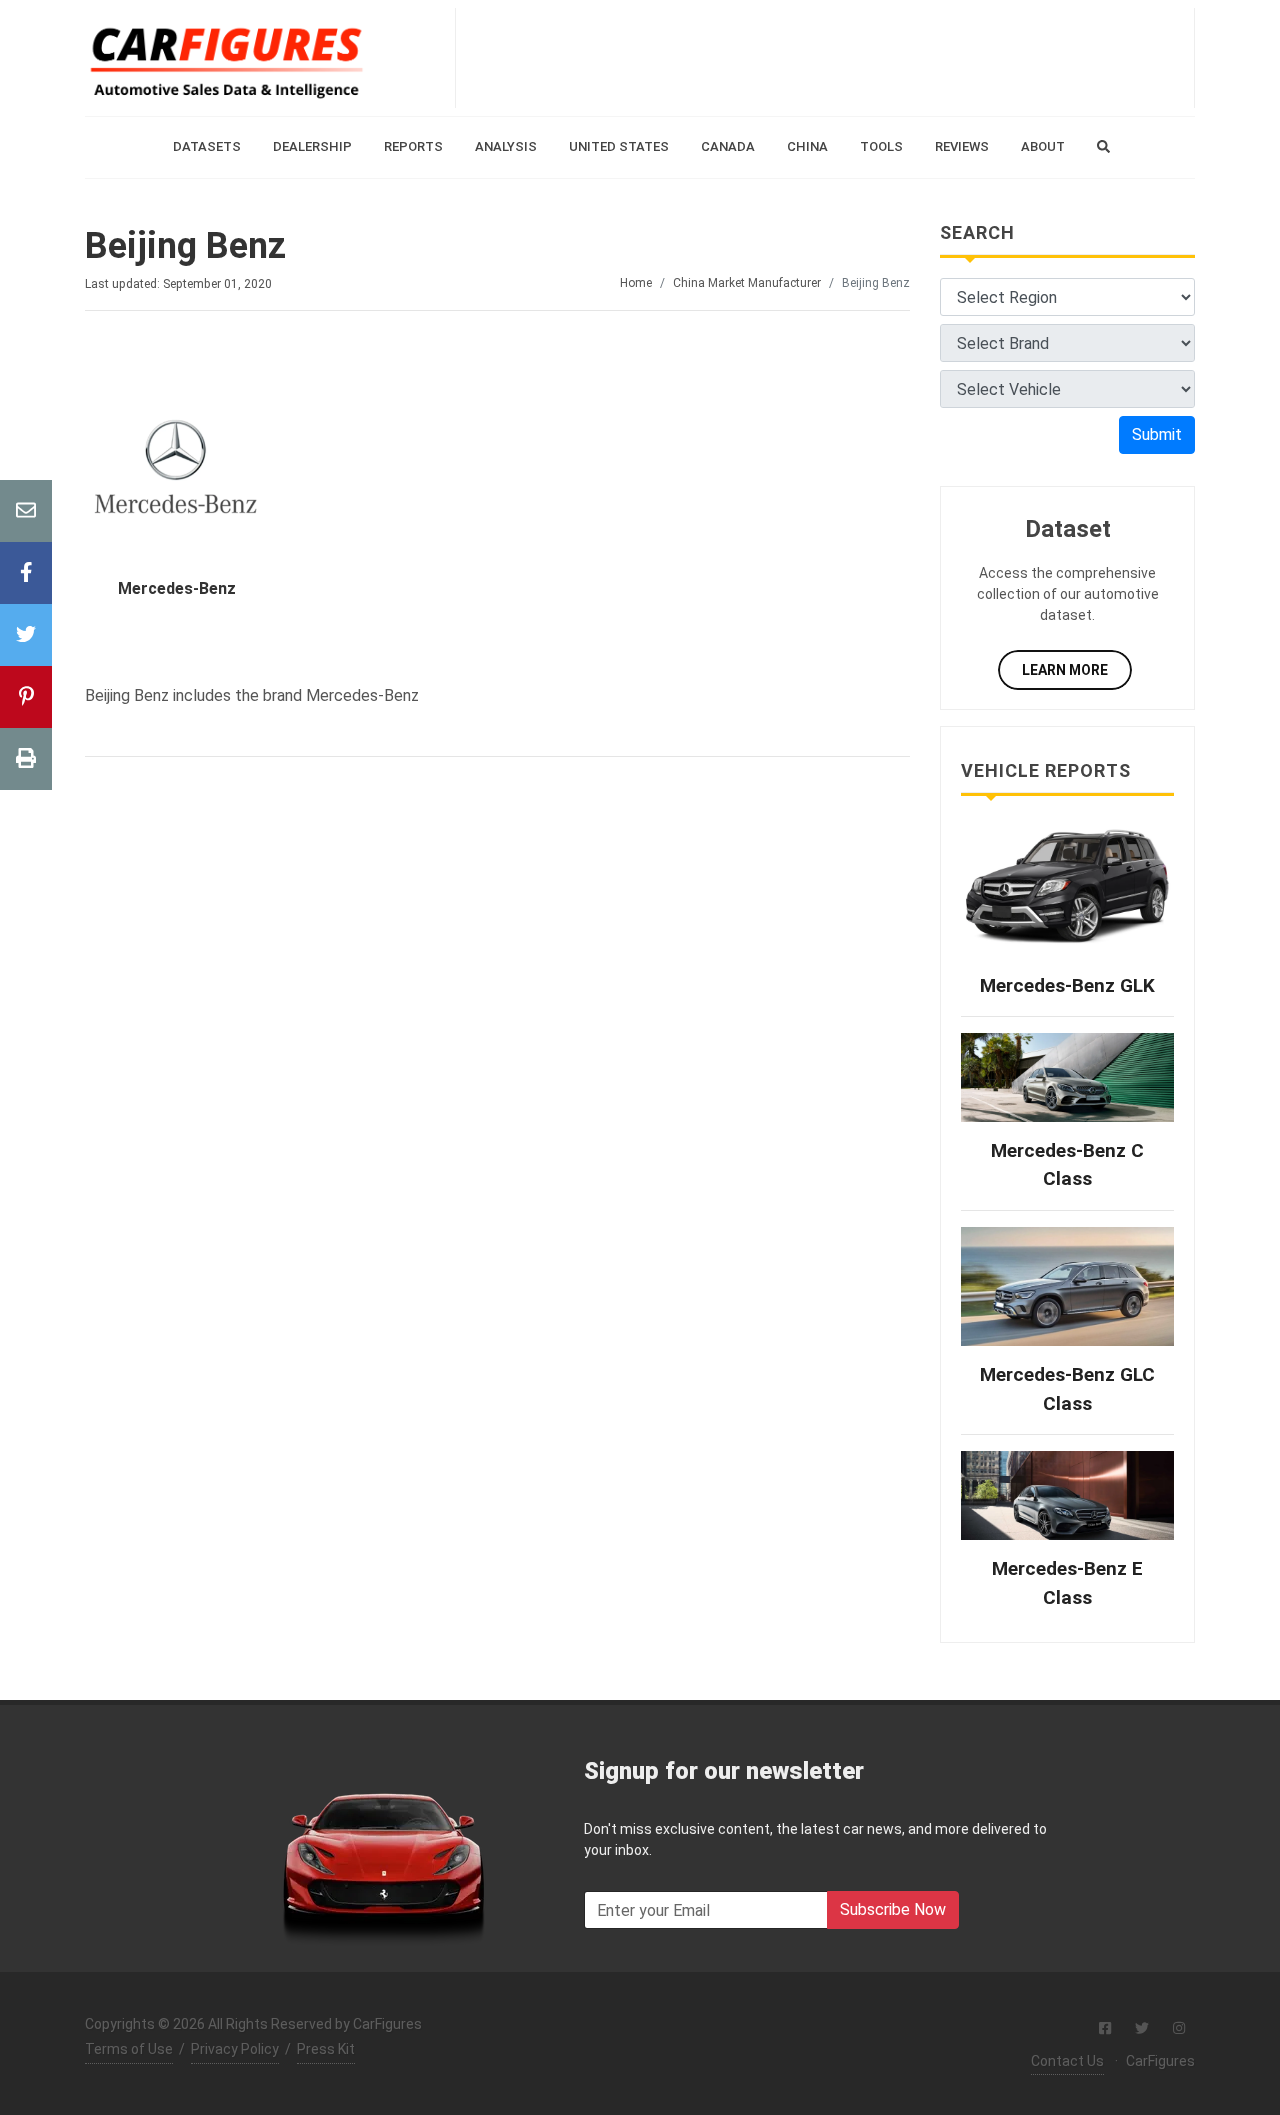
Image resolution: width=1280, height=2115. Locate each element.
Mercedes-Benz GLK (1067, 985)
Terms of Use (129, 2049)
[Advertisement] (825, 58)
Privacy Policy (235, 2049)
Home (636, 283)
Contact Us (1067, 2061)
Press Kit (326, 2049)
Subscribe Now (893, 1909)
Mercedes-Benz (177, 588)
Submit (1157, 434)
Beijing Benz (185, 246)
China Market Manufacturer (747, 283)
